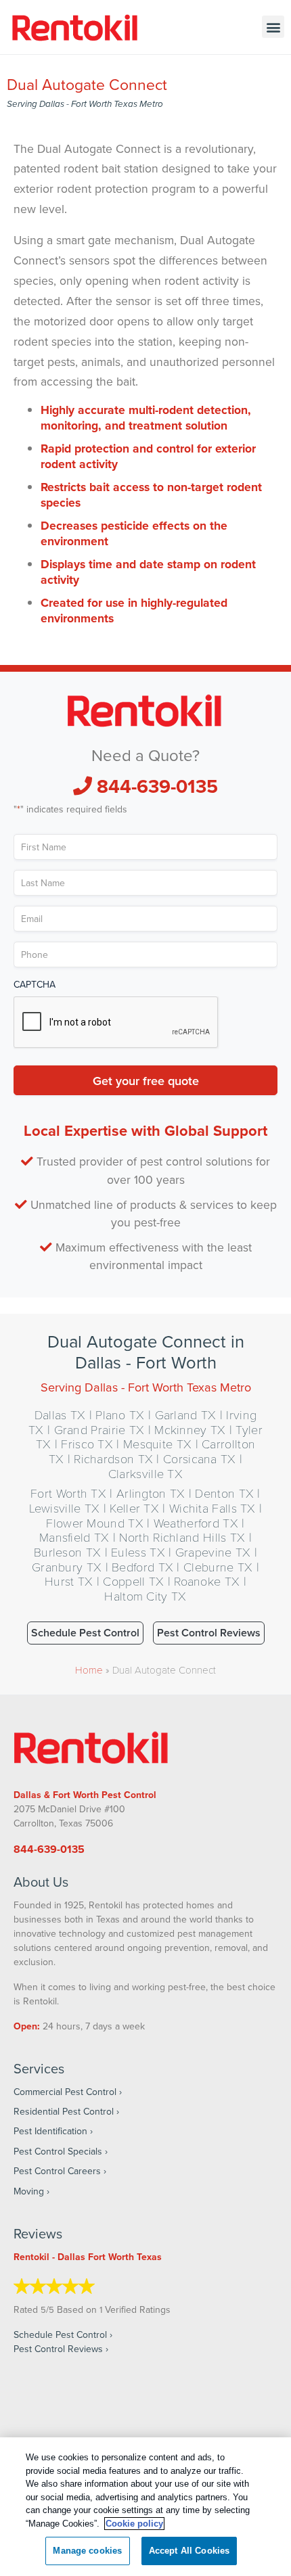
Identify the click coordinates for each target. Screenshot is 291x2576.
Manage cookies (87, 2551)
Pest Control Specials (58, 2151)
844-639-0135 (155, 786)
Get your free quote (146, 1080)
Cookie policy (134, 2524)
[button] (273, 27)
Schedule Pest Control (85, 1633)
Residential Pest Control (64, 2111)
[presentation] (116, 1023)
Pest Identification (50, 2131)
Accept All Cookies (189, 2551)
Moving (29, 2191)
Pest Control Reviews (209, 1633)
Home (89, 1670)
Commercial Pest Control (65, 2092)
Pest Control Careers (57, 2171)
